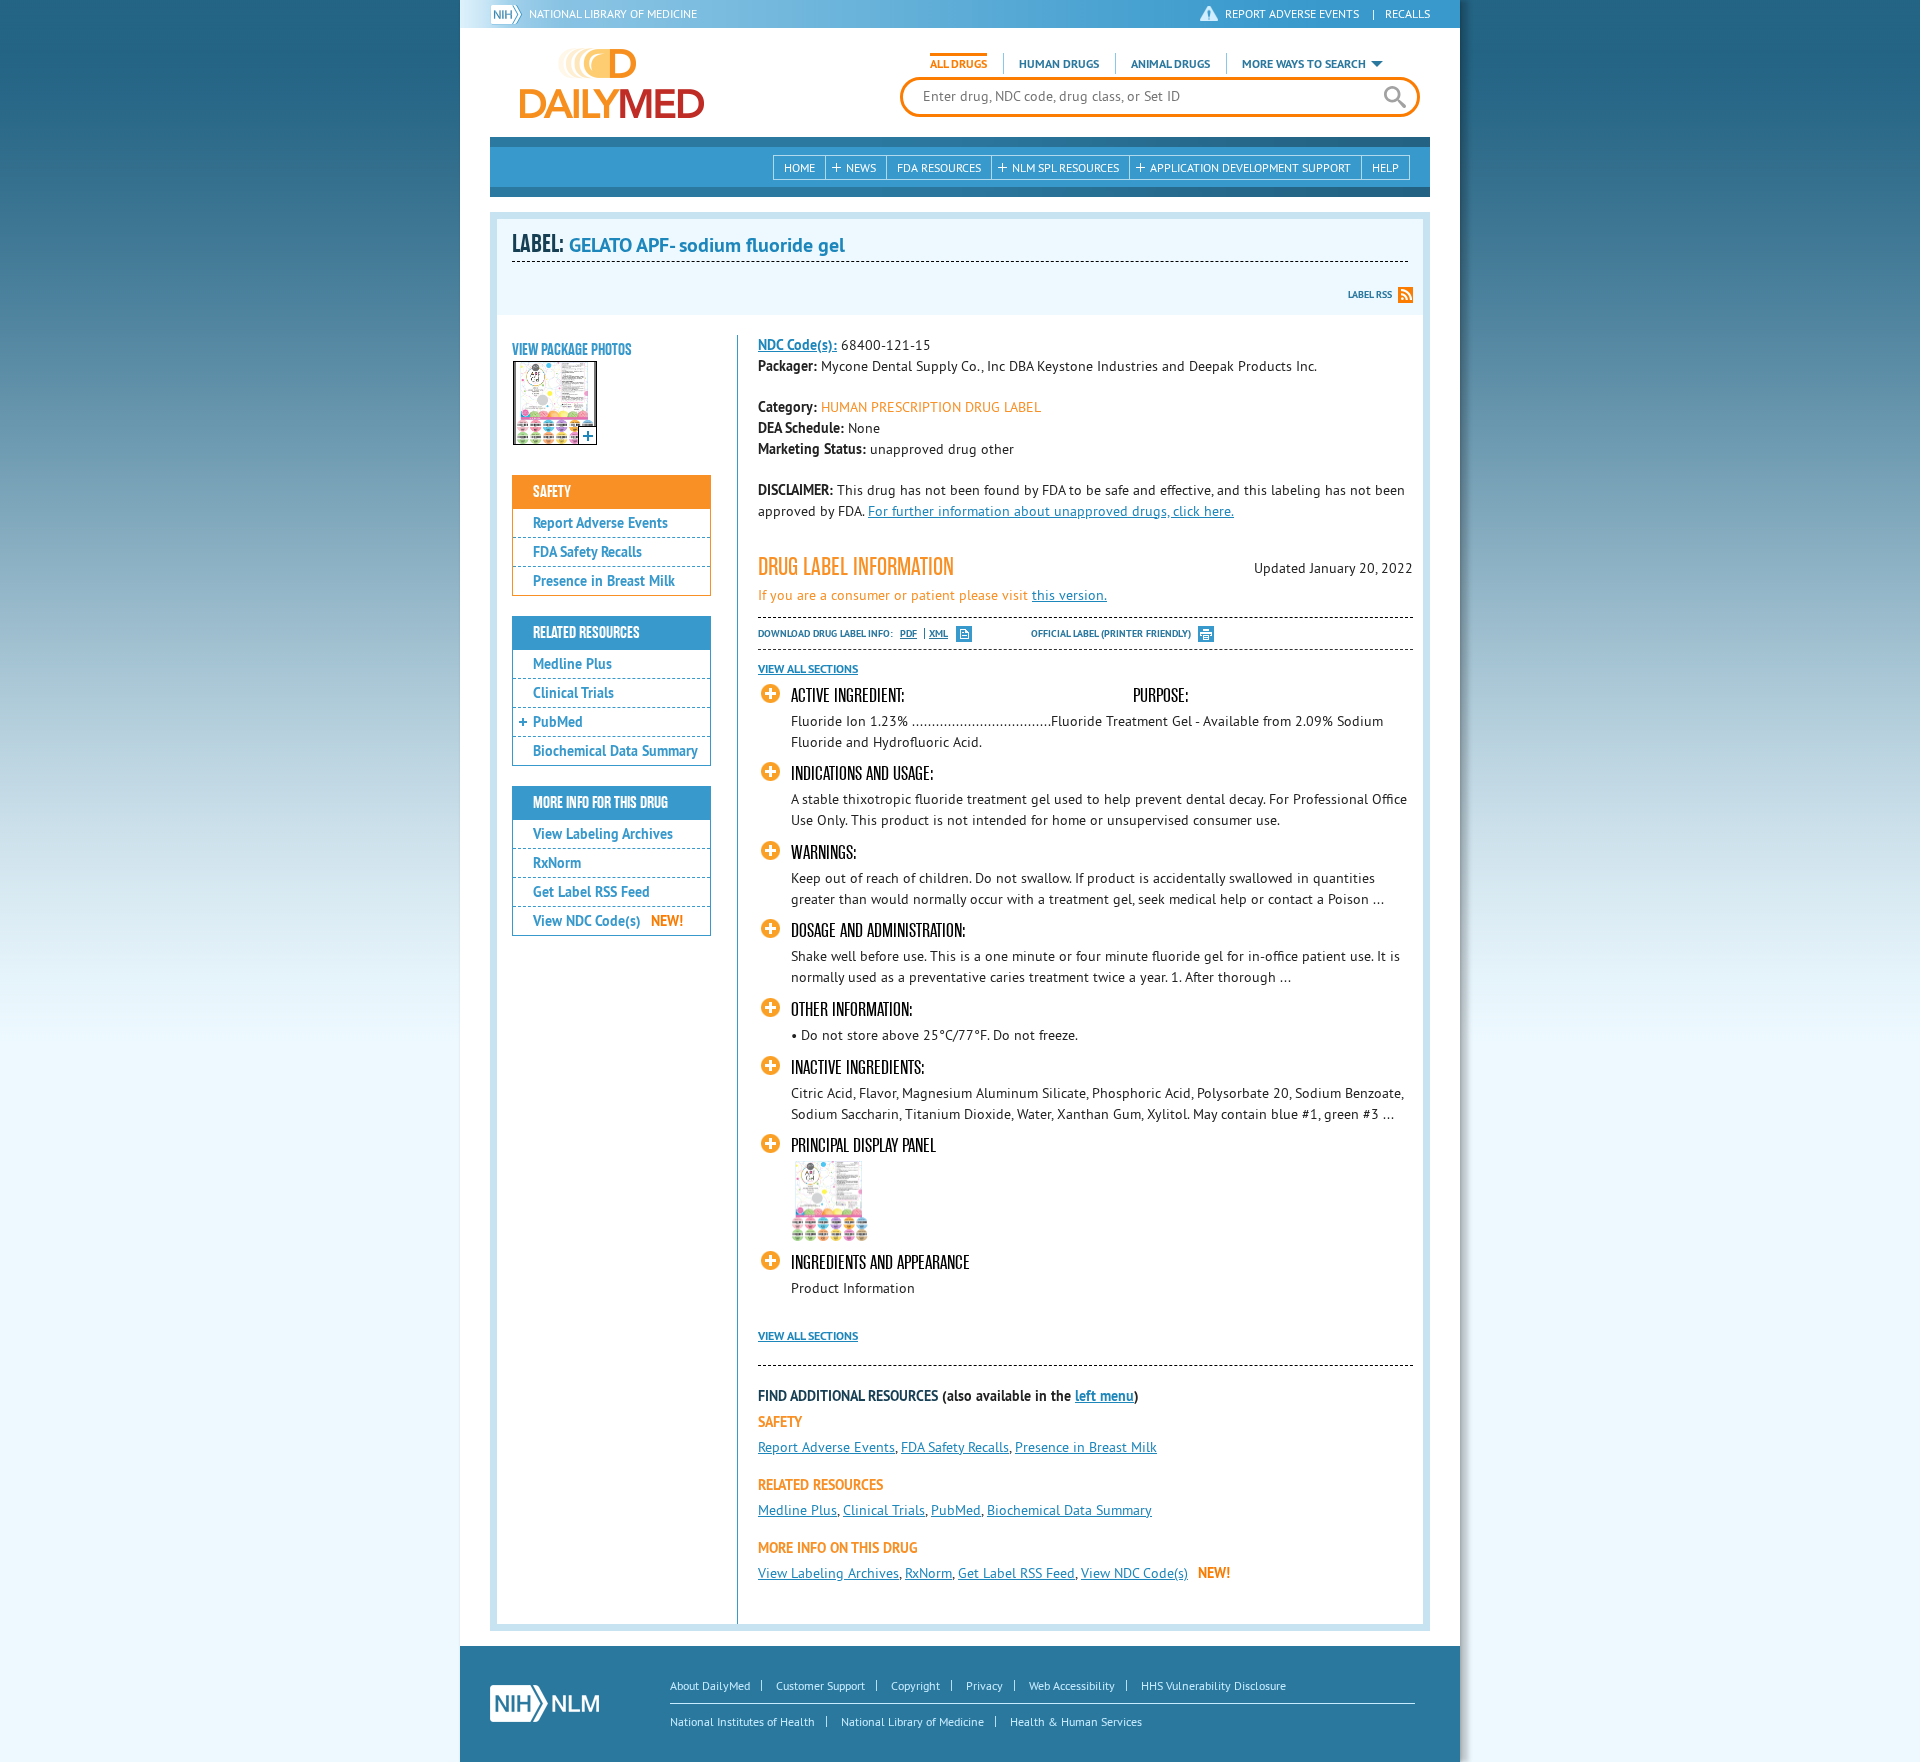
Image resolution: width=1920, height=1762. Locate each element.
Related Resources (586, 633)
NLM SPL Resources (1065, 167)
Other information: (852, 1009)
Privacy (984, 1685)
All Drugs (958, 64)
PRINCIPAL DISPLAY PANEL (863, 1145)
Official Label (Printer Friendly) (1111, 633)
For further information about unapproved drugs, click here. (1051, 511)
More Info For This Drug (600, 803)
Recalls (1407, 13)
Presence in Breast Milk (604, 581)
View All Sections (808, 669)
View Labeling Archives (603, 834)
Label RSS (1370, 294)
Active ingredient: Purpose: (990, 695)
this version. (1069, 595)
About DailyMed (710, 1685)
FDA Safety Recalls (587, 552)
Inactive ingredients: (858, 1067)
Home (799, 167)
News (861, 167)
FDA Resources (939, 167)
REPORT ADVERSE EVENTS (1292, 13)
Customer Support (820, 1685)
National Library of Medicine (613, 13)
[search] (1394, 97)
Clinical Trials (573, 693)
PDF (908, 633)
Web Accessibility (1072, 1685)
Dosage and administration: (878, 930)
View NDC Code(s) (608, 921)
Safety (552, 492)
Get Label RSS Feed (591, 892)
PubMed (558, 722)
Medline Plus (572, 664)
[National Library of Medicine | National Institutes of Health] (544, 1703)
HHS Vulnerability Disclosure (1213, 1685)
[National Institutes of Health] (509, 14)
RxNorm (557, 863)
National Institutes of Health (742, 1721)
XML (938, 633)
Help (1385, 167)
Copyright (915, 1685)
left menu (1104, 1396)
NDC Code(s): (797, 345)
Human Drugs (1059, 64)
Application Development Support (1250, 167)
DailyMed (612, 83)
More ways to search (1304, 64)
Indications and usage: (862, 773)
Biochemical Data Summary (615, 751)
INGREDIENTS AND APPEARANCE (880, 1262)
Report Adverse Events (600, 523)
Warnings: (824, 852)
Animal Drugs (1170, 64)
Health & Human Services (1076, 1721)
